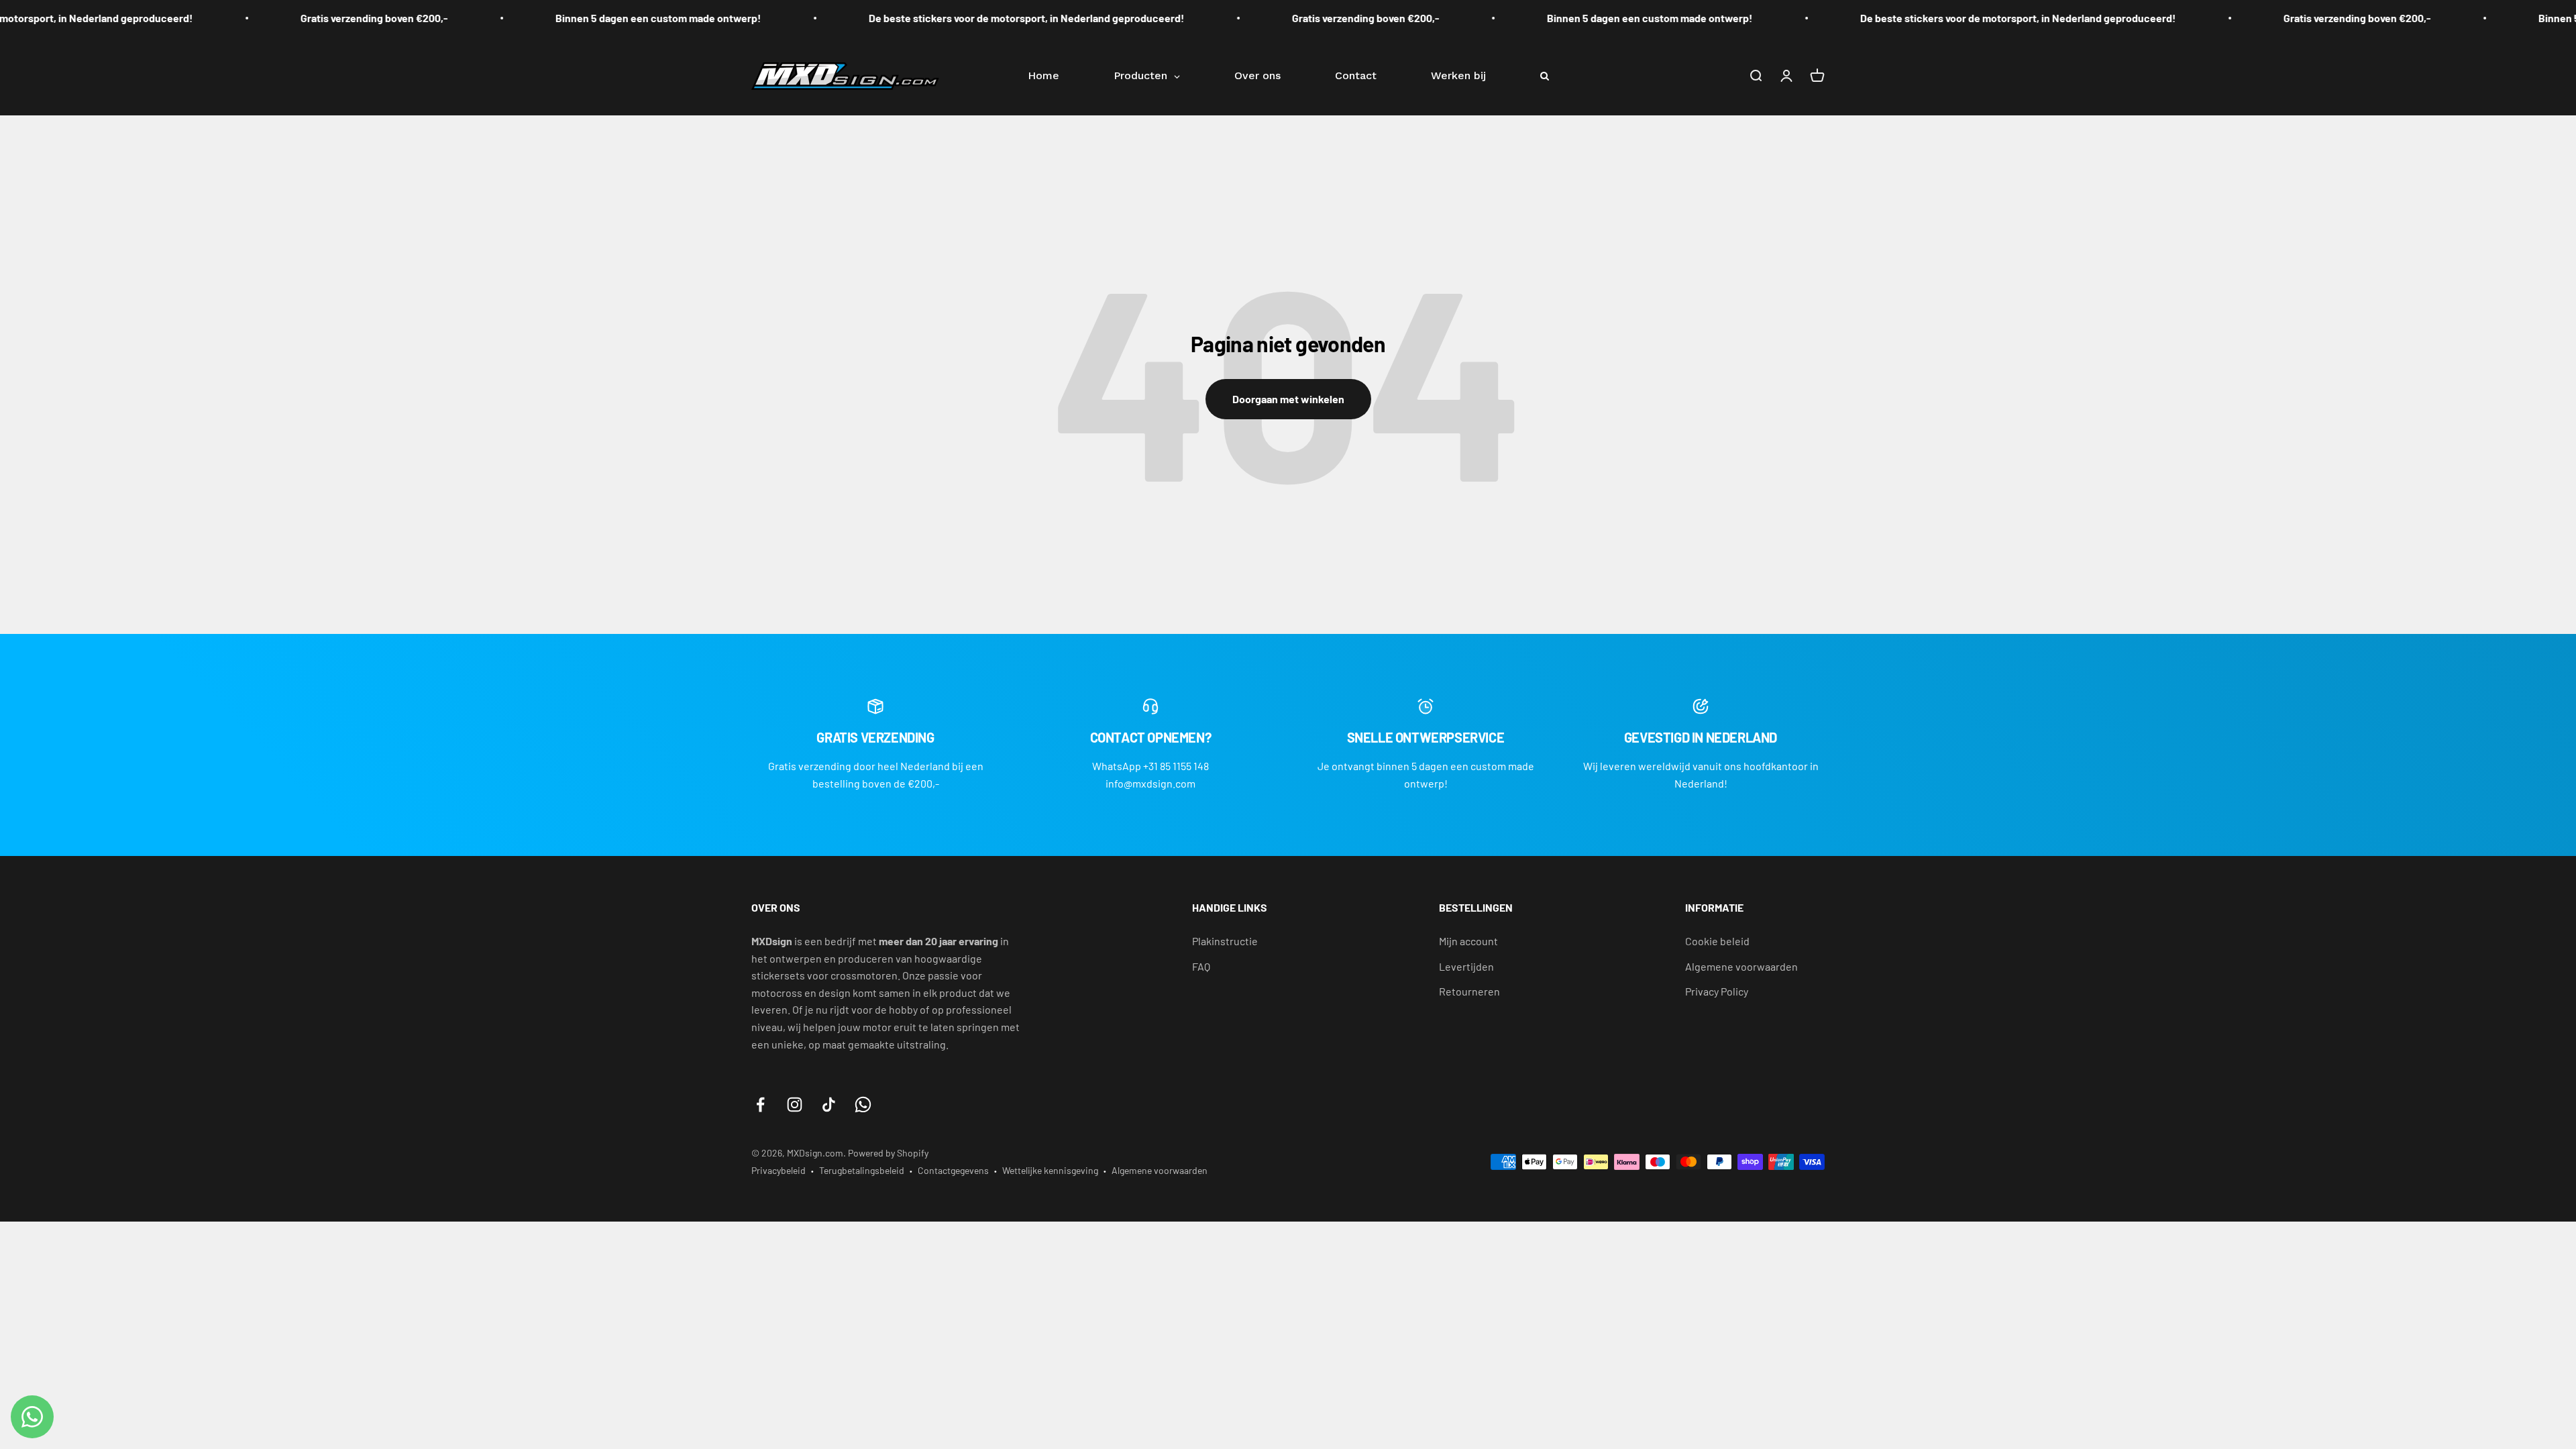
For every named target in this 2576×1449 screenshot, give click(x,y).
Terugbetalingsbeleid (862, 1170)
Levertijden (1466, 966)
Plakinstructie (1225, 941)
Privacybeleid (779, 1170)
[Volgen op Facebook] (760, 1105)
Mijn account (1468, 941)
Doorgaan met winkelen (1288, 399)
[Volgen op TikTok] (829, 1105)
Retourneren (1469, 991)
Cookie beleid (1717, 941)
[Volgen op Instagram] (795, 1105)
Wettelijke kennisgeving (1050, 1170)
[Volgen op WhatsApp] (863, 1105)
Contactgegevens (953, 1170)
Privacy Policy (1717, 991)
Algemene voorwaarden (1741, 966)
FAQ (1201, 966)
